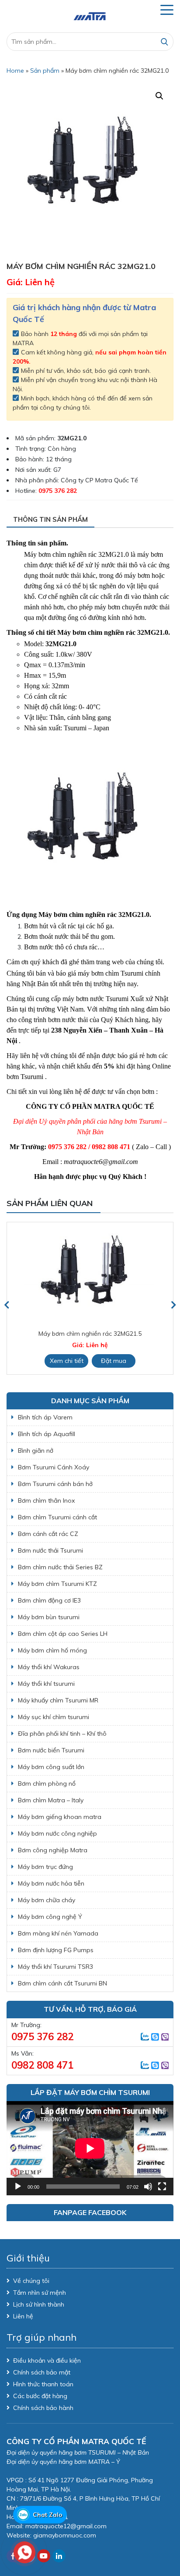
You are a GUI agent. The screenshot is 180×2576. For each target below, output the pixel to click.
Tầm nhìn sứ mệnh (40, 2293)
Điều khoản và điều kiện (47, 2360)
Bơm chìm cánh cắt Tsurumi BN (62, 1983)
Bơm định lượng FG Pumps (56, 1950)
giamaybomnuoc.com (65, 2535)
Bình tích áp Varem (45, 1417)
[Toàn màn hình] (162, 2187)
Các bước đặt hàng (40, 2396)
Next (173, 1305)
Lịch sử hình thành (39, 2304)
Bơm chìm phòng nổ (47, 1783)
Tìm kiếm (164, 42)
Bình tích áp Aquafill (47, 1434)
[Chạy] (18, 2187)
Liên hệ (23, 2316)
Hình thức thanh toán (43, 2384)
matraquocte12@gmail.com (66, 2526)
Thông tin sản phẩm (50, 519)
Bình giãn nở (36, 1451)
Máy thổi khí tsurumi (46, 1684)
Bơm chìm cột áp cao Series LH (63, 1634)
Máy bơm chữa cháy (47, 1900)
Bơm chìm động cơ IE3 (49, 1600)
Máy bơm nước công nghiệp (57, 1833)
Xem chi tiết (154, 1361)
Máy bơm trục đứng (45, 1867)
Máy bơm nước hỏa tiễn (51, 1883)
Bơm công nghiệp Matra (53, 1850)
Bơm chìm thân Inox (46, 1500)
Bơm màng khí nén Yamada (58, 1933)
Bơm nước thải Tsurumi (50, 1550)
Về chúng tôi (31, 2281)
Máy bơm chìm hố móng (52, 1650)
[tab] (50, 520)
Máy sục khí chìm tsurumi (54, 1717)
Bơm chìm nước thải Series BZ (60, 1567)
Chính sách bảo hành (43, 2408)
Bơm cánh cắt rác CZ (48, 1534)
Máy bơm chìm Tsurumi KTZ (57, 1584)
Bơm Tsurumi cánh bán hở (55, 1484)
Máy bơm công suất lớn (51, 1767)
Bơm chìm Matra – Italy (51, 1800)
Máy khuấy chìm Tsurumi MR (58, 1700)
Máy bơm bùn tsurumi (49, 1617)
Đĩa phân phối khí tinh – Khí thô (62, 1734)
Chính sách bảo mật (42, 2372)
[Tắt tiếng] (148, 2187)
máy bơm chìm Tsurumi (111, 973)
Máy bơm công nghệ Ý (50, 1917)
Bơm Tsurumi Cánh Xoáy (54, 1467)
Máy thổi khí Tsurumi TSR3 (55, 1967)
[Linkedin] (59, 2556)
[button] (159, 96)
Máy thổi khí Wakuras (49, 1667)
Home (15, 71)
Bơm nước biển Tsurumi (51, 1750)
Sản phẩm (45, 71)
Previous (7, 1305)
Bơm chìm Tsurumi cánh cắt (57, 1517)
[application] (90, 2148)
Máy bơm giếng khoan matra (60, 1817)
